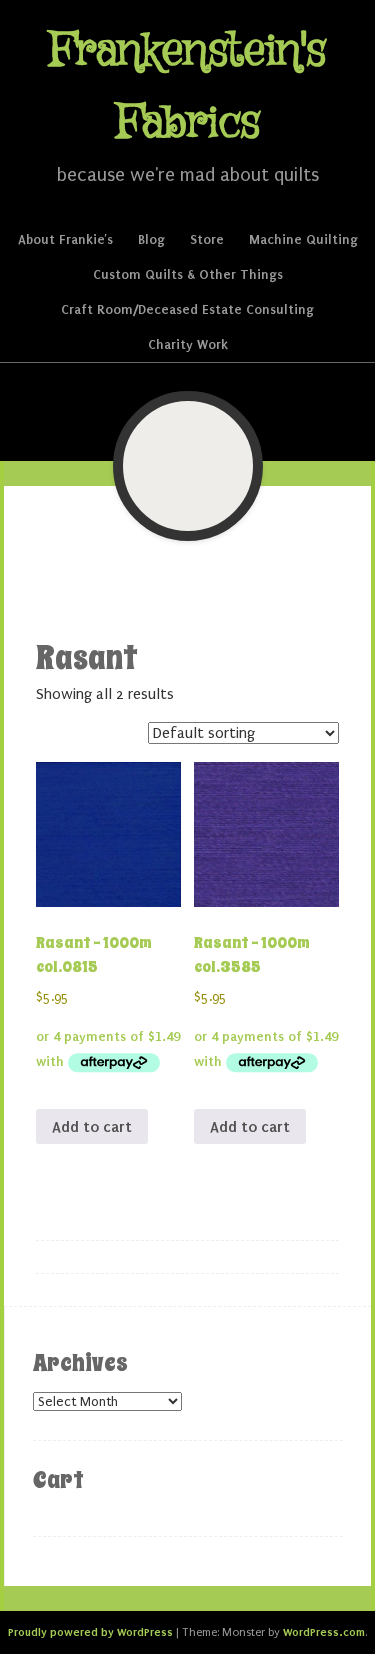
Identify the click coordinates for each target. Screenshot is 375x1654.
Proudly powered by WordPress (90, 1632)
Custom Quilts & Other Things (188, 274)
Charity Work (188, 344)
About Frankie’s (65, 239)
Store (207, 239)
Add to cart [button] (92, 1127)
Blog (151, 239)
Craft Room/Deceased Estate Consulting (187, 309)
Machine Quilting (303, 239)
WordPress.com (324, 1632)
